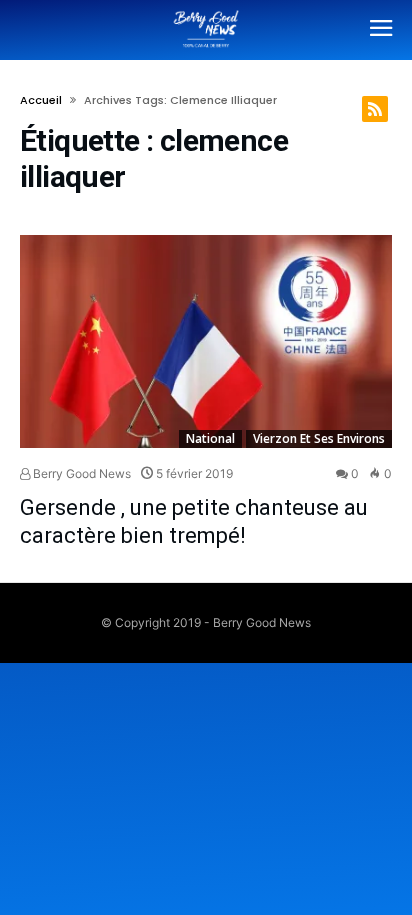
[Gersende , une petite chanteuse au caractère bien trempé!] (206, 341)
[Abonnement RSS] (375, 109)
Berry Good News (80, 473)
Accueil (41, 100)
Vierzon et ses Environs (319, 438)
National (210, 438)
